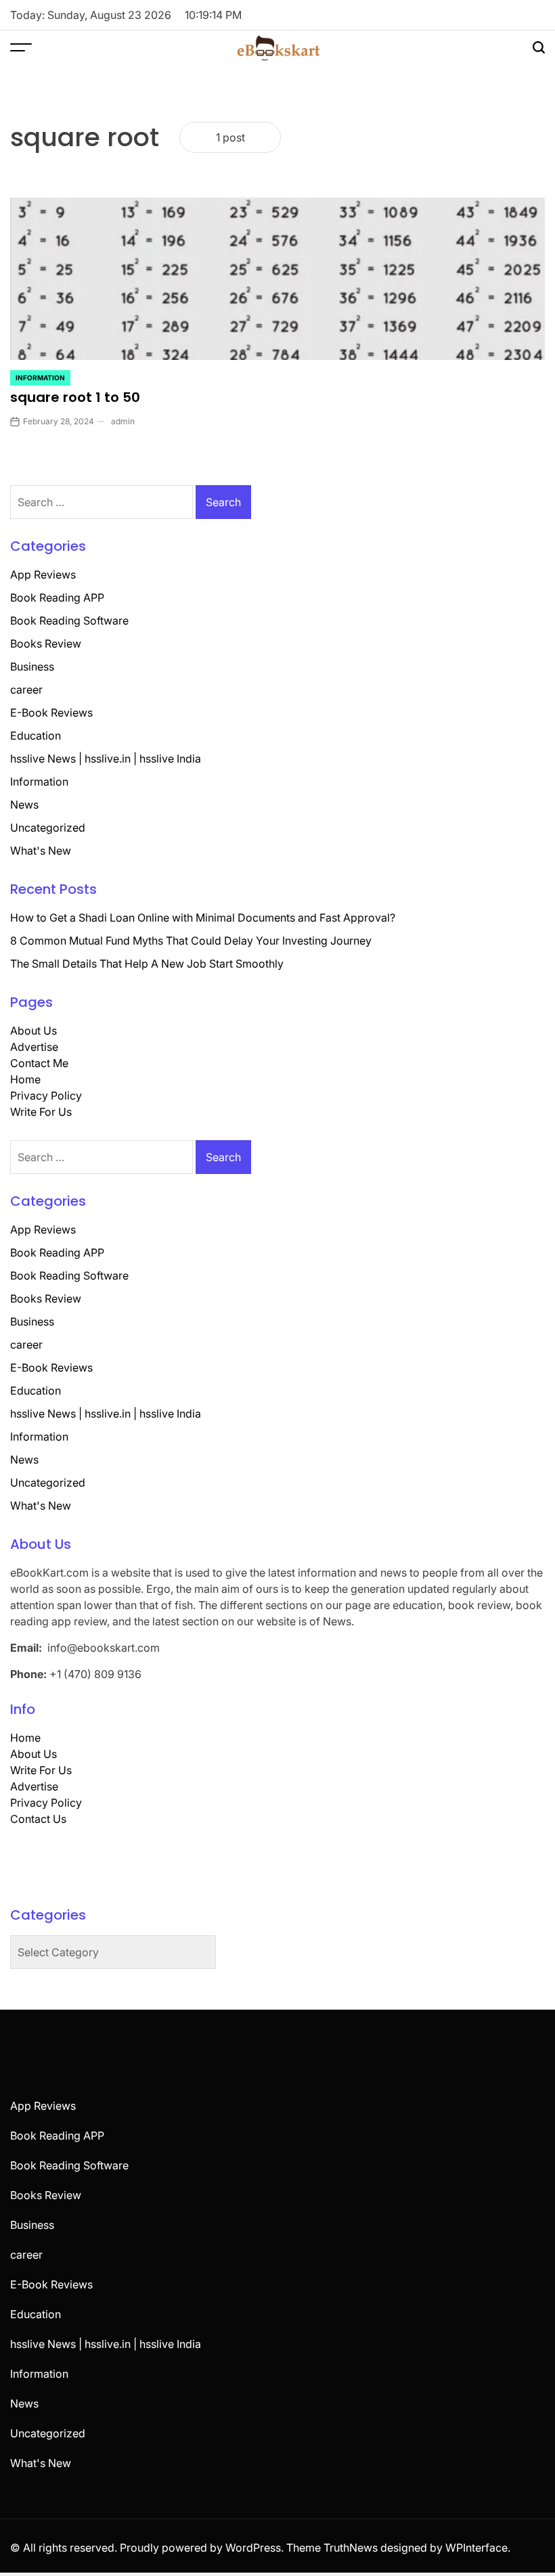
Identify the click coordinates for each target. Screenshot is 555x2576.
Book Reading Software (69, 620)
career (26, 690)
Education (36, 736)
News (24, 805)
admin (123, 421)
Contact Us (38, 1819)
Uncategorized (48, 828)
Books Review (46, 643)
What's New (41, 851)
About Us (34, 1031)
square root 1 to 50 (75, 397)
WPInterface (476, 2548)
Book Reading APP (57, 597)
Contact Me (39, 1063)
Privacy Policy (46, 1095)
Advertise (34, 1047)
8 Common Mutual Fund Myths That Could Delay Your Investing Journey (191, 941)
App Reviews (43, 574)
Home (25, 1079)
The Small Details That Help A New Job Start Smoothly (147, 964)
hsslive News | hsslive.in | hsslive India (106, 759)
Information (40, 378)
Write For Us (41, 1112)
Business (32, 666)
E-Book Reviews (51, 713)
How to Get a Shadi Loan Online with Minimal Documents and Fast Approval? (203, 918)
